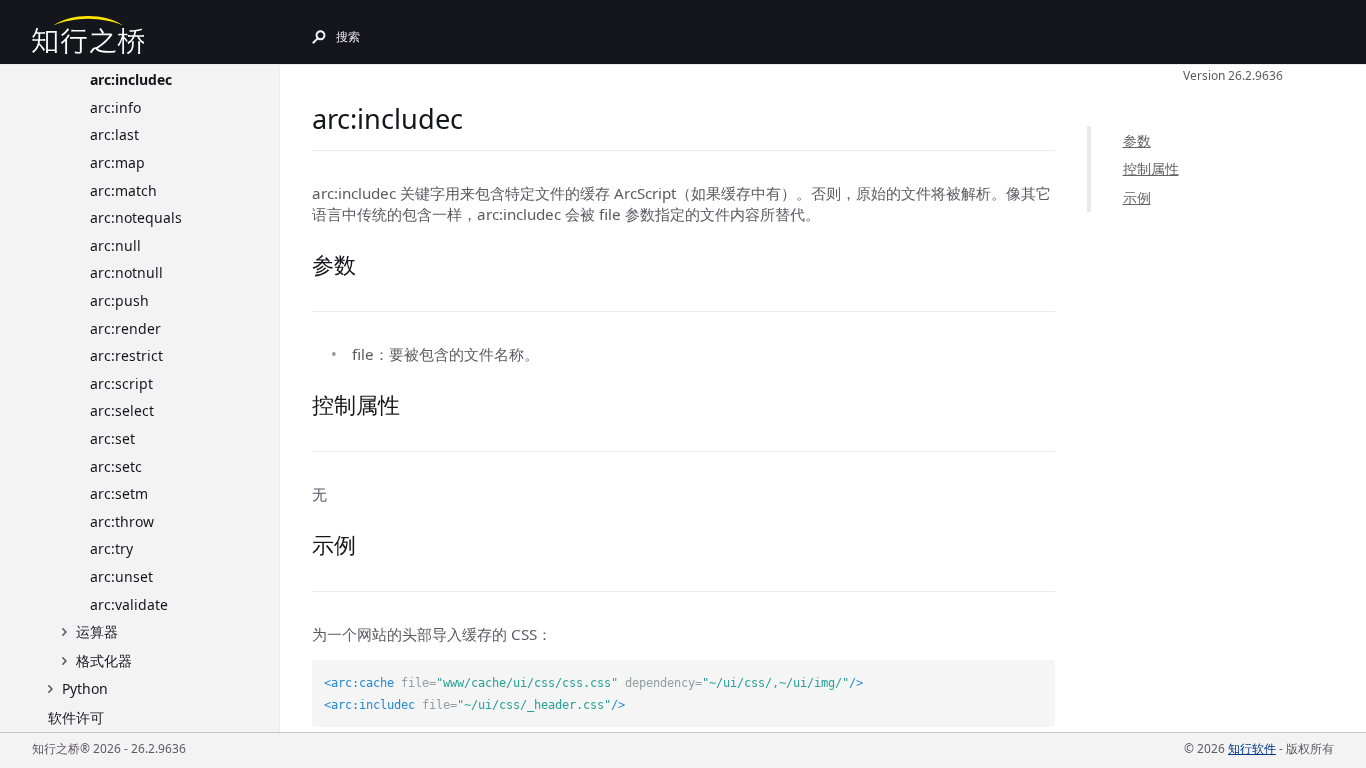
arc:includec (131, 79)
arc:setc (116, 466)
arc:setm (119, 493)
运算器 (97, 631)
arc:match (123, 190)
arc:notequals (136, 217)
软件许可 (76, 717)
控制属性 (1151, 168)
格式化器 (104, 660)
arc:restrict (126, 355)
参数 (1137, 140)
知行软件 (1252, 748)
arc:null (115, 245)
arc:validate (129, 604)
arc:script (121, 383)
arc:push (119, 300)
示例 (1137, 197)
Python (85, 688)
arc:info (115, 107)
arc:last (114, 134)
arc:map (117, 162)
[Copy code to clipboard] (1040, 675)
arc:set (112, 438)
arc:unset (121, 576)
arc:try (111, 548)
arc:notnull (126, 272)
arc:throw (122, 521)
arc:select (122, 410)
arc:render (125, 328)
